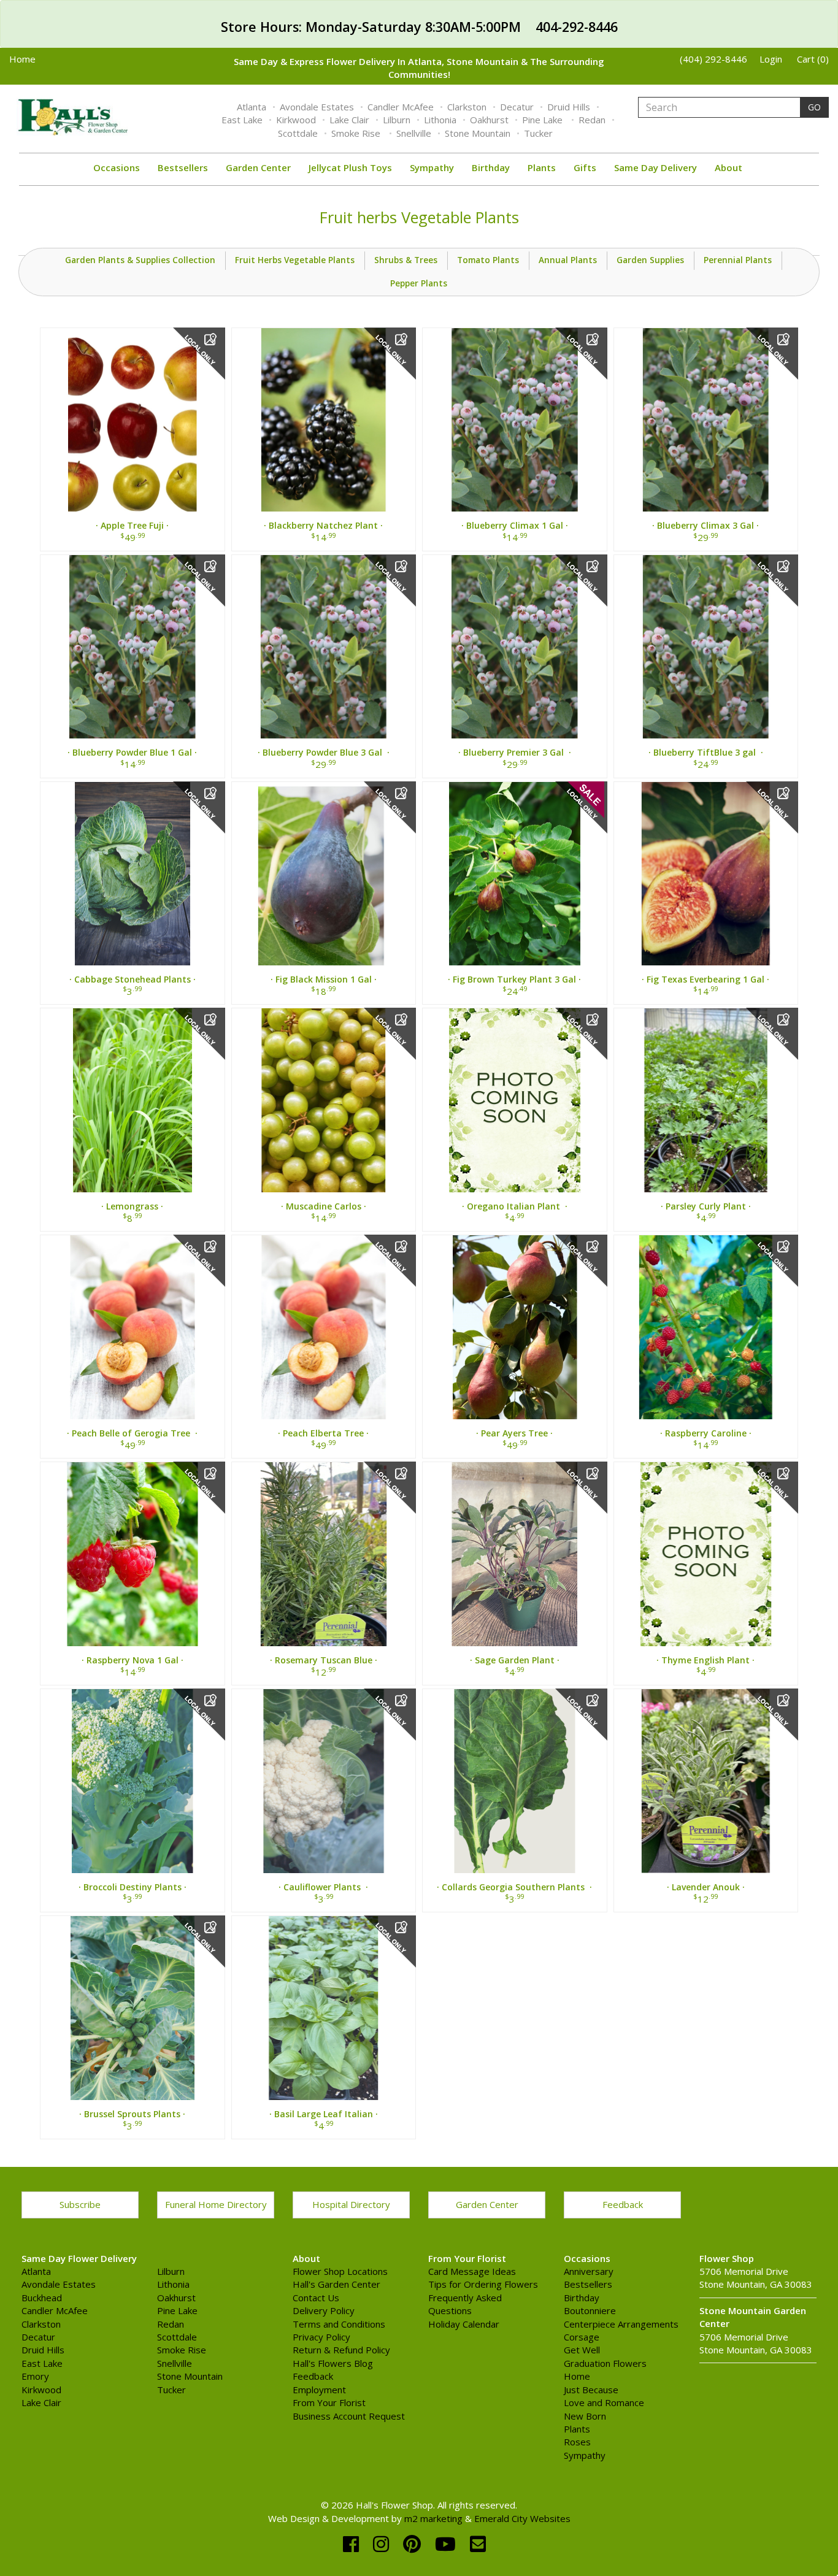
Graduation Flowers (605, 2363)
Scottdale (298, 133)
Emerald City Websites (522, 2518)
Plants (542, 167)
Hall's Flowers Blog (333, 2363)
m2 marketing (433, 2518)
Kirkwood (296, 120)
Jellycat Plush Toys (350, 167)
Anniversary (589, 2271)
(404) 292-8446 (713, 59)
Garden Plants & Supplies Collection (140, 260)
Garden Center (258, 167)
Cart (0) (813, 59)
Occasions (117, 167)
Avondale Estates (317, 107)
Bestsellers (183, 167)
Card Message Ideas (472, 2271)
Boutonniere (590, 2310)
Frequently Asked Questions (465, 2304)
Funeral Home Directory (216, 2204)
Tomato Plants (488, 260)
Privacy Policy (321, 2337)
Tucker (538, 133)
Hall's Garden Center (336, 2284)
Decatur (517, 107)
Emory (35, 2376)
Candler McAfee (401, 107)
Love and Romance (604, 2402)
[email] (478, 2544)
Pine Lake (544, 120)
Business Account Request (349, 2416)
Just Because (591, 2390)
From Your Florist (329, 2402)
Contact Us (316, 2298)
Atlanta (252, 107)
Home (22, 59)
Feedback (623, 2204)
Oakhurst (489, 120)
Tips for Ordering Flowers (483, 2284)
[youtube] (448, 2544)
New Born (585, 2416)
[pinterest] (414, 2544)
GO (814, 107)
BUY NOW (132, 425)
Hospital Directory (351, 2204)
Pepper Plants (419, 283)
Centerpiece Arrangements (621, 2324)
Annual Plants (568, 260)
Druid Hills (569, 107)
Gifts (585, 167)
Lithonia (440, 120)
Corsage (582, 2337)
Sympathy (432, 167)
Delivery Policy (324, 2310)
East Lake (242, 120)
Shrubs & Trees (406, 260)
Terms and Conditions (339, 2324)
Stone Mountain (478, 133)
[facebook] (353, 2544)
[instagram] (383, 2544)
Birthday (491, 167)
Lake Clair (349, 120)
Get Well (582, 2350)
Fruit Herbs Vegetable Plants (295, 260)
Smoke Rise (357, 133)
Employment (319, 2390)
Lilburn (397, 120)
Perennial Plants (738, 260)
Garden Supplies (650, 260)
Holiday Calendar (464, 2324)
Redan (592, 120)
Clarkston (467, 107)
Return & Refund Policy (341, 2350)
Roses (577, 2442)
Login (771, 59)
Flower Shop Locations (340, 2271)
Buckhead (42, 2298)
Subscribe (80, 2204)
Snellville (414, 133)
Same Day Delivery (655, 167)
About (728, 167)
